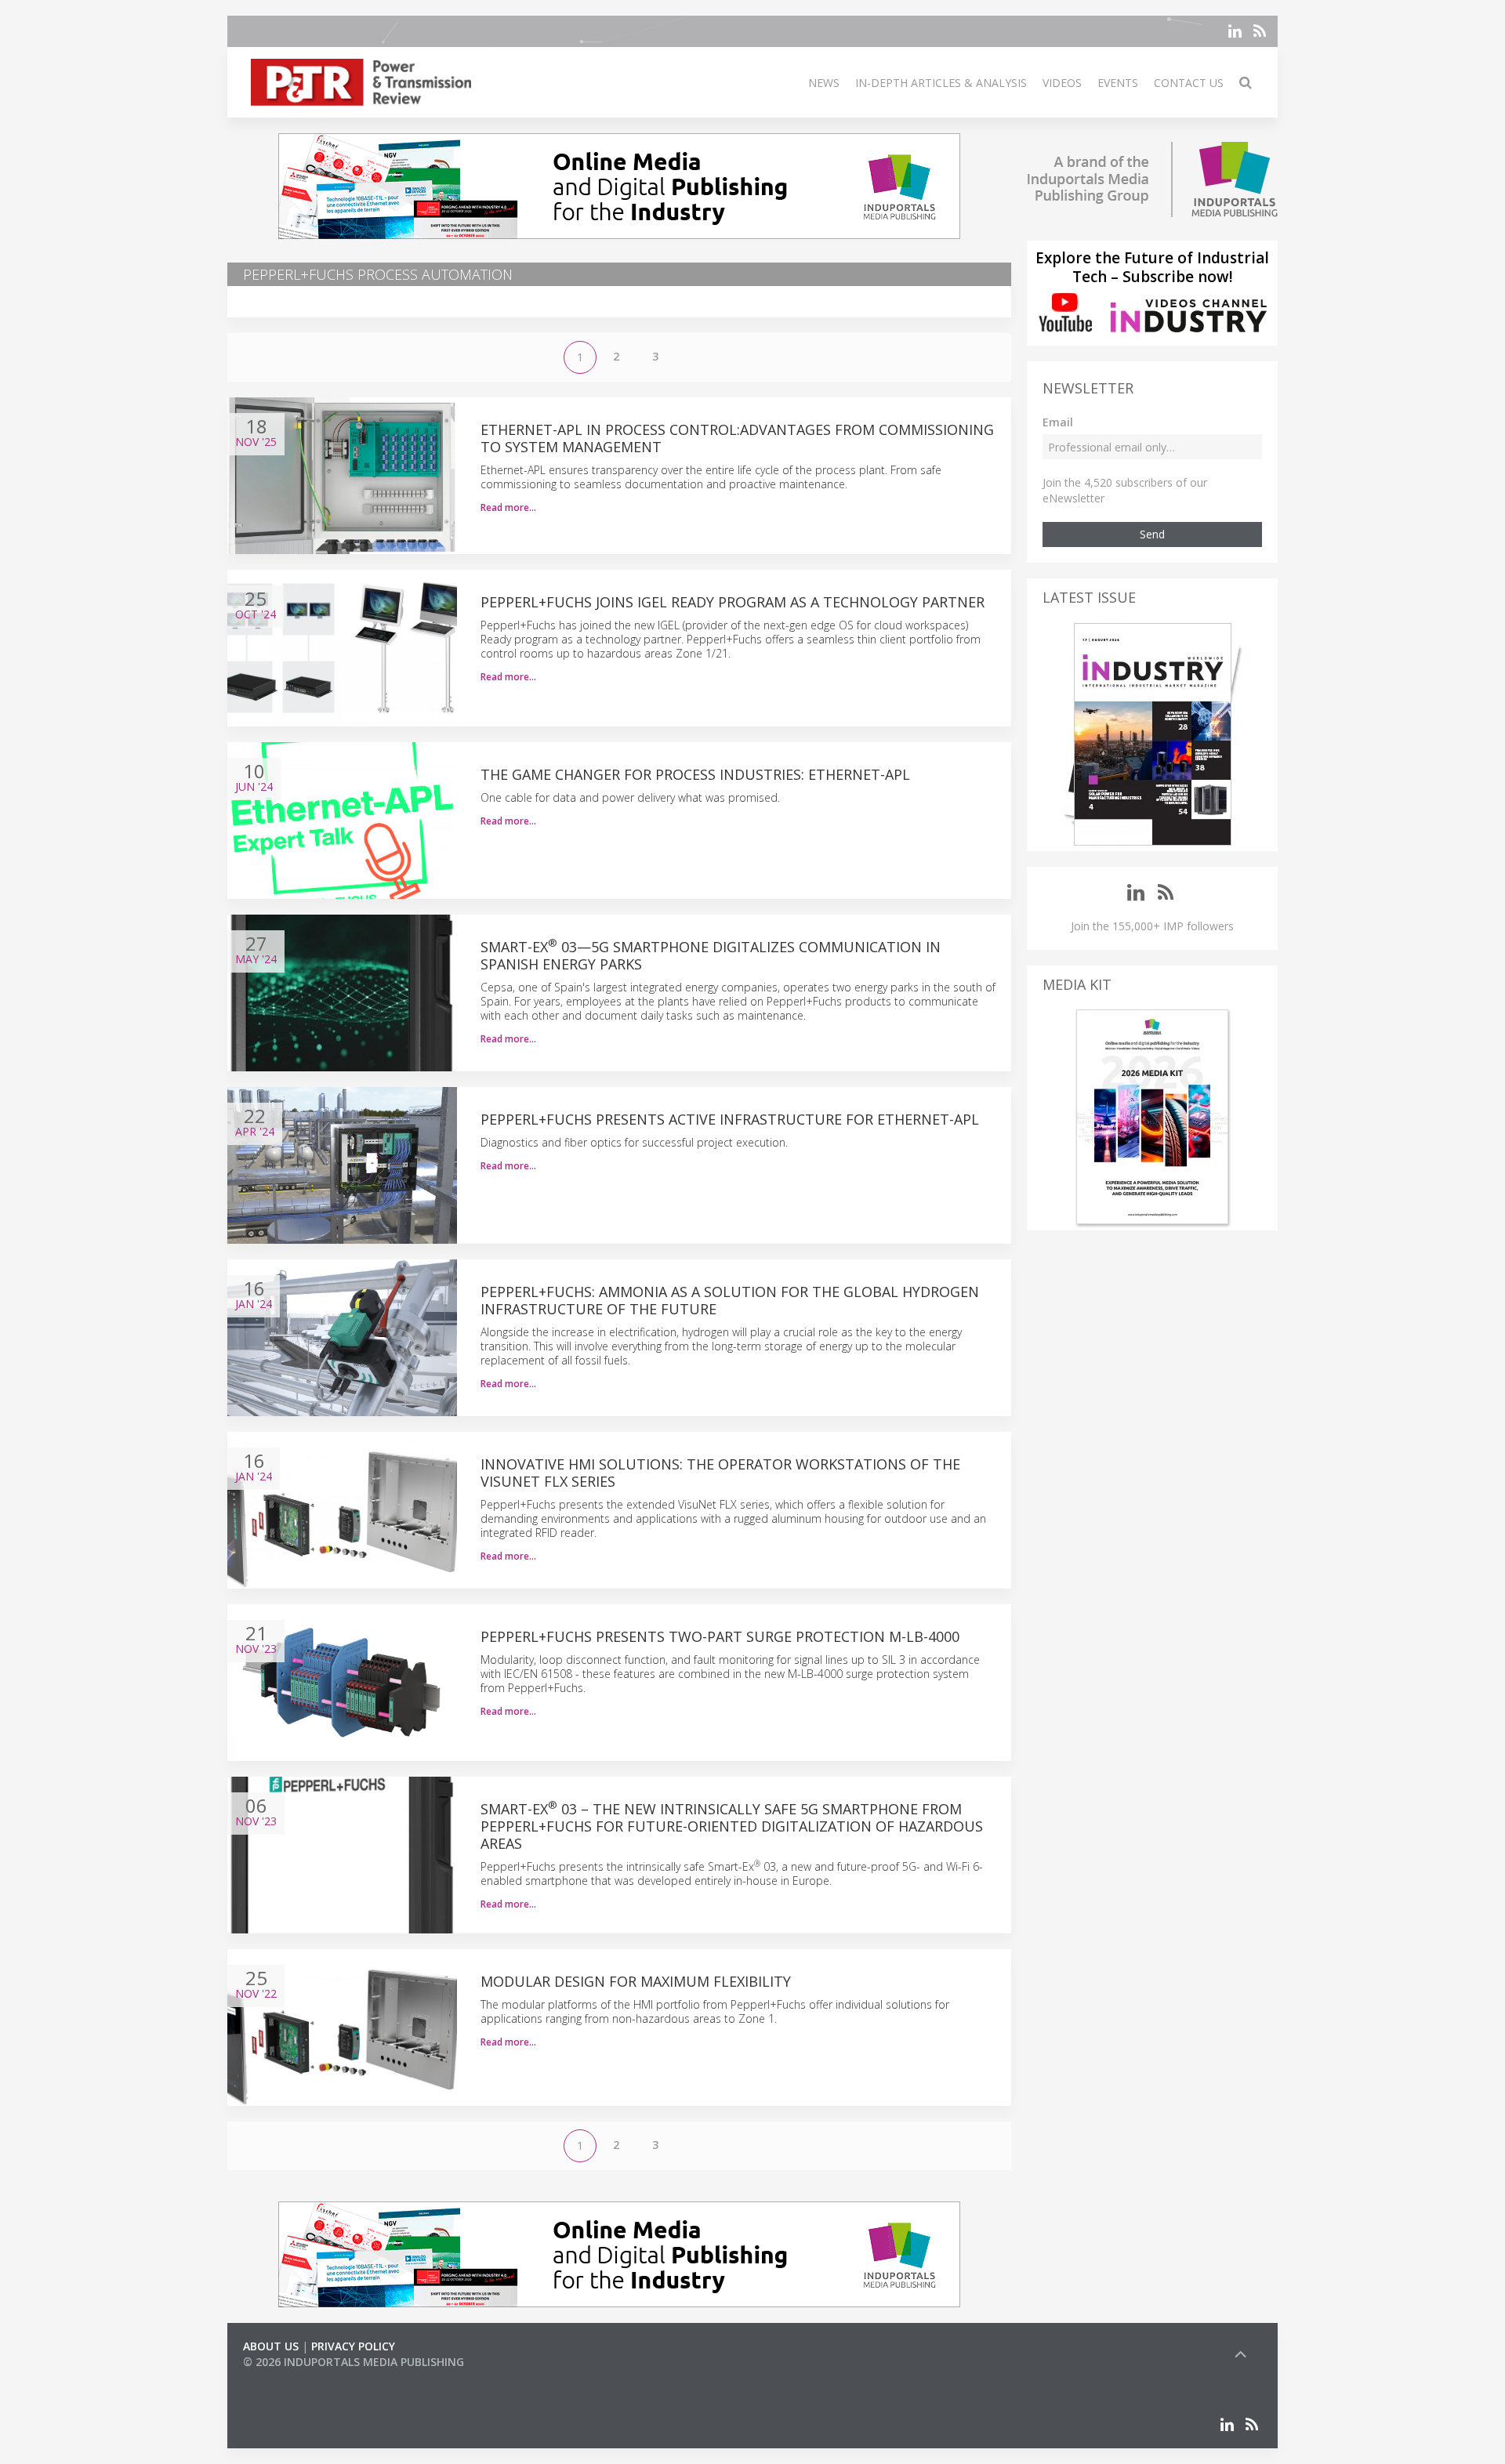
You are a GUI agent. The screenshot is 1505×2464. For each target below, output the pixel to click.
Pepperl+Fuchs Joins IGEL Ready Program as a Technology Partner (733, 602)
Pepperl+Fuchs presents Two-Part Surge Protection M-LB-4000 (722, 1636)
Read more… (508, 507)
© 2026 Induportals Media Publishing (354, 2362)
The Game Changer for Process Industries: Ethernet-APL (695, 774)
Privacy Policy (353, 2346)
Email (1058, 422)
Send (1152, 534)
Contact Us (1189, 83)
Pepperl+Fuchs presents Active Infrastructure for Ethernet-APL (730, 1119)
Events (1118, 83)
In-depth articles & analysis (941, 83)
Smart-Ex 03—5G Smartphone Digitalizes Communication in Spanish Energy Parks (711, 955)
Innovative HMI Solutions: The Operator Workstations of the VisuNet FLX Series (720, 1473)
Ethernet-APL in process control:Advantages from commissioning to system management (737, 438)
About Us (271, 2346)
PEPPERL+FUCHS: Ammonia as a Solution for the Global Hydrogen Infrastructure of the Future (730, 1300)
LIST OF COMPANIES (296, 2377)
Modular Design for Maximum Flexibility (636, 1981)
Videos (1062, 83)
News (824, 83)
